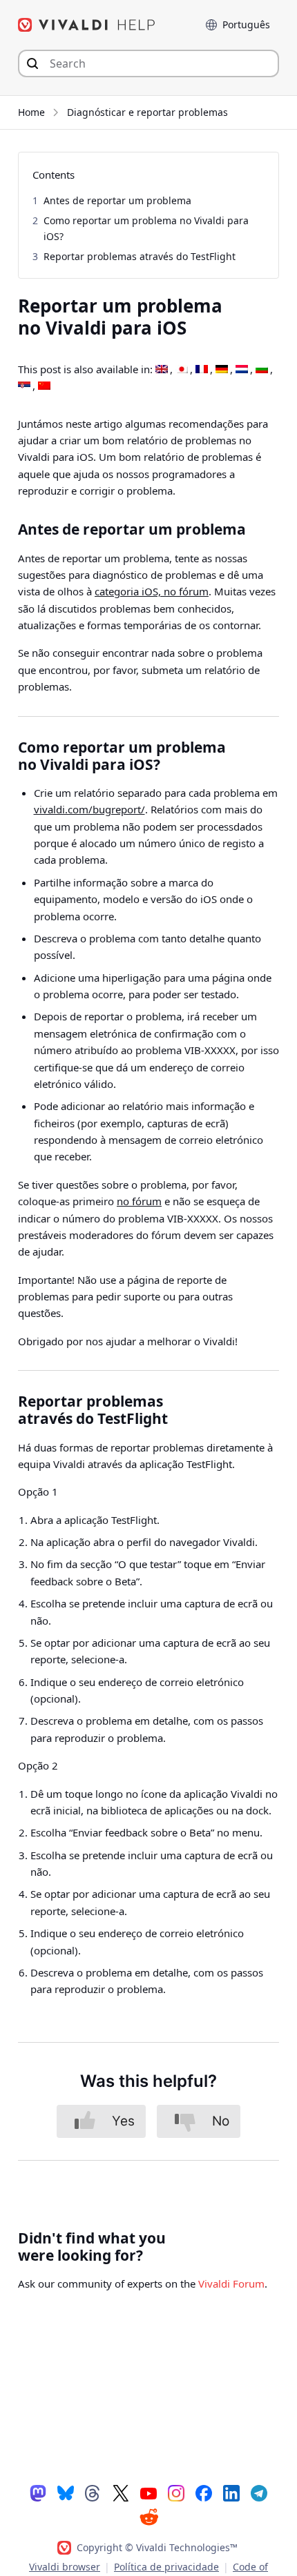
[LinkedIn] (231, 2493)
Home (31, 112)
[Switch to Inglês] (162, 370)
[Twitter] (121, 2493)
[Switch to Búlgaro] (262, 370)
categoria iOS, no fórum (152, 591)
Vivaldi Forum (231, 2283)
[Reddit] (148, 2517)
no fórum (139, 1201)
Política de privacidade (166, 2567)
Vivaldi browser (65, 2567)
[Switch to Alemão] (222, 370)
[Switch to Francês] (202, 370)
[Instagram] (176, 2493)
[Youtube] (148, 2493)
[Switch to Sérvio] (24, 386)
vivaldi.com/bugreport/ (89, 809)
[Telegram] (259, 2493)
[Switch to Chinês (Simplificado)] (44, 386)
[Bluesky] (66, 2493)
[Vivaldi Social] (38, 2493)
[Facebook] (204, 2493)
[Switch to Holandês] (242, 370)
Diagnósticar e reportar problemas (147, 112)
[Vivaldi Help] (87, 25)
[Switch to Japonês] (182, 370)
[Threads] (93, 2493)
